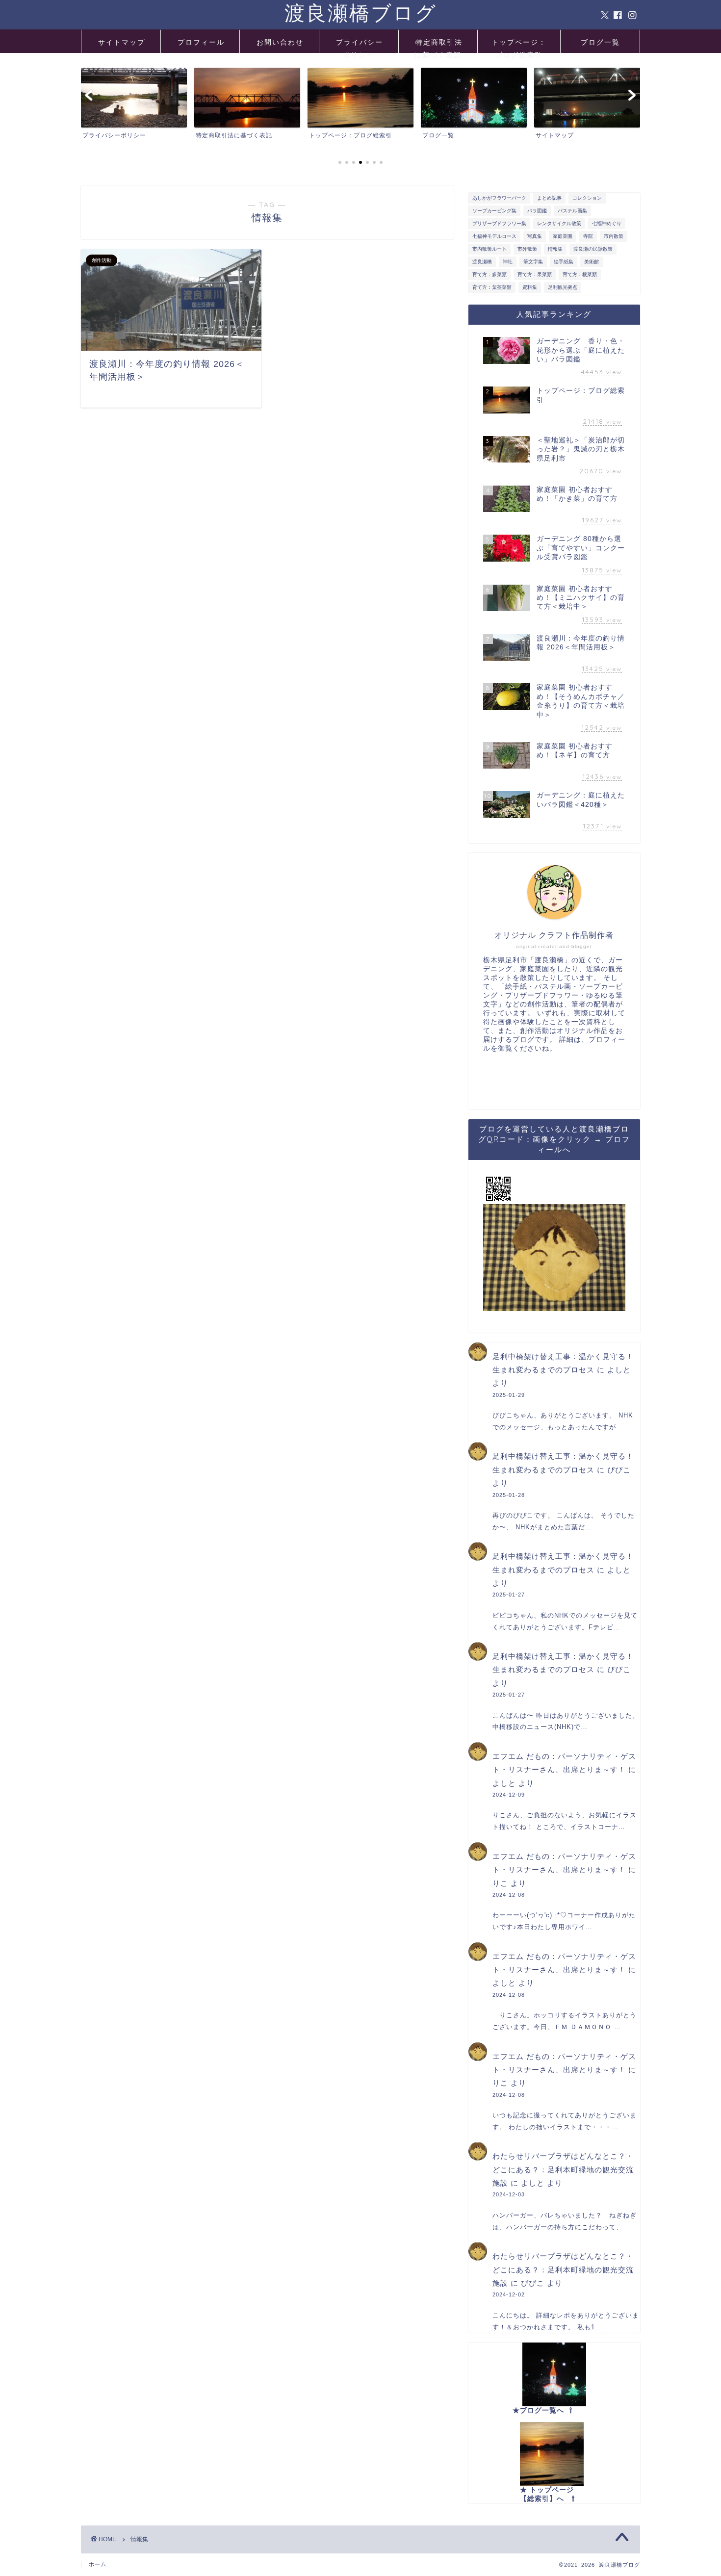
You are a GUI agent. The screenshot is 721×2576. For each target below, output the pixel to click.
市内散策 (614, 236)
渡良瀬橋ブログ (361, 13)
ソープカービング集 (494, 211)
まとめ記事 (549, 198)
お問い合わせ (280, 42)
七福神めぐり (607, 223)
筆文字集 (533, 262)
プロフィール (201, 42)
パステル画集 (572, 211)
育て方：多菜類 (489, 274)
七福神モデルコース (494, 236)
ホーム (98, 2564)
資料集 (530, 287)
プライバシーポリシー (360, 45)
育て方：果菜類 (535, 274)
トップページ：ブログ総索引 (519, 45)
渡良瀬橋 (482, 262)
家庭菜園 (563, 236)
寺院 (588, 236)
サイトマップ (122, 42)
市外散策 (527, 249)
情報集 (555, 249)
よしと (619, 1370)
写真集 (535, 236)
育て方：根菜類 (580, 274)
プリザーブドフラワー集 (499, 223)
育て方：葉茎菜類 (492, 287)
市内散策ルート (489, 249)
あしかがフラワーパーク (499, 198)
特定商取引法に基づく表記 (438, 45)
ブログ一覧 (600, 42)
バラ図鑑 (537, 211)
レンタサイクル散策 (559, 223)
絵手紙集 (564, 262)
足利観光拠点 (563, 287)
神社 (508, 262)
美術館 (592, 262)
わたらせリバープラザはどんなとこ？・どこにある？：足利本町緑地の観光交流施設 (563, 2169)
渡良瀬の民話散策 (593, 249)
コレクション (587, 198)
